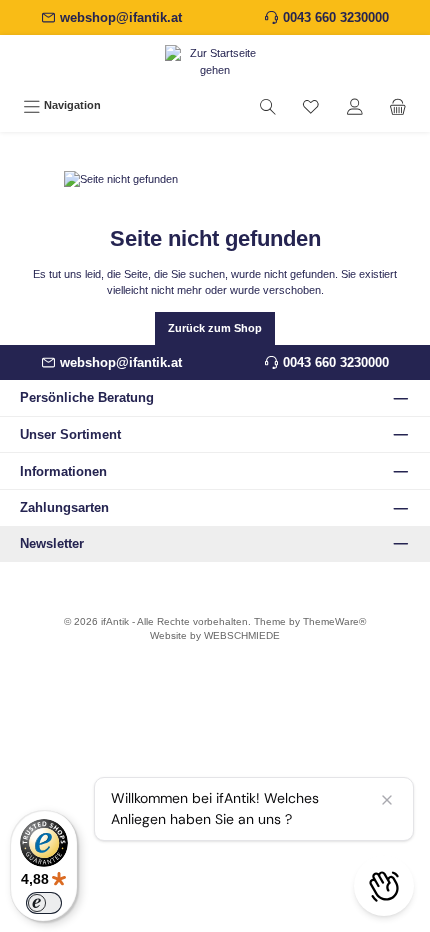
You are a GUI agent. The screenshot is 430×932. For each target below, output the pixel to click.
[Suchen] (268, 106)
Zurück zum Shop (215, 328)
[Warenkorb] (398, 106)
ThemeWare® (334, 621)
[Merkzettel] (311, 106)
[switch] (44, 903)
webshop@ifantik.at (121, 17)
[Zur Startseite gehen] (215, 62)
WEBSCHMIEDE (242, 635)
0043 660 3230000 (336, 17)
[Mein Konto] (355, 106)
